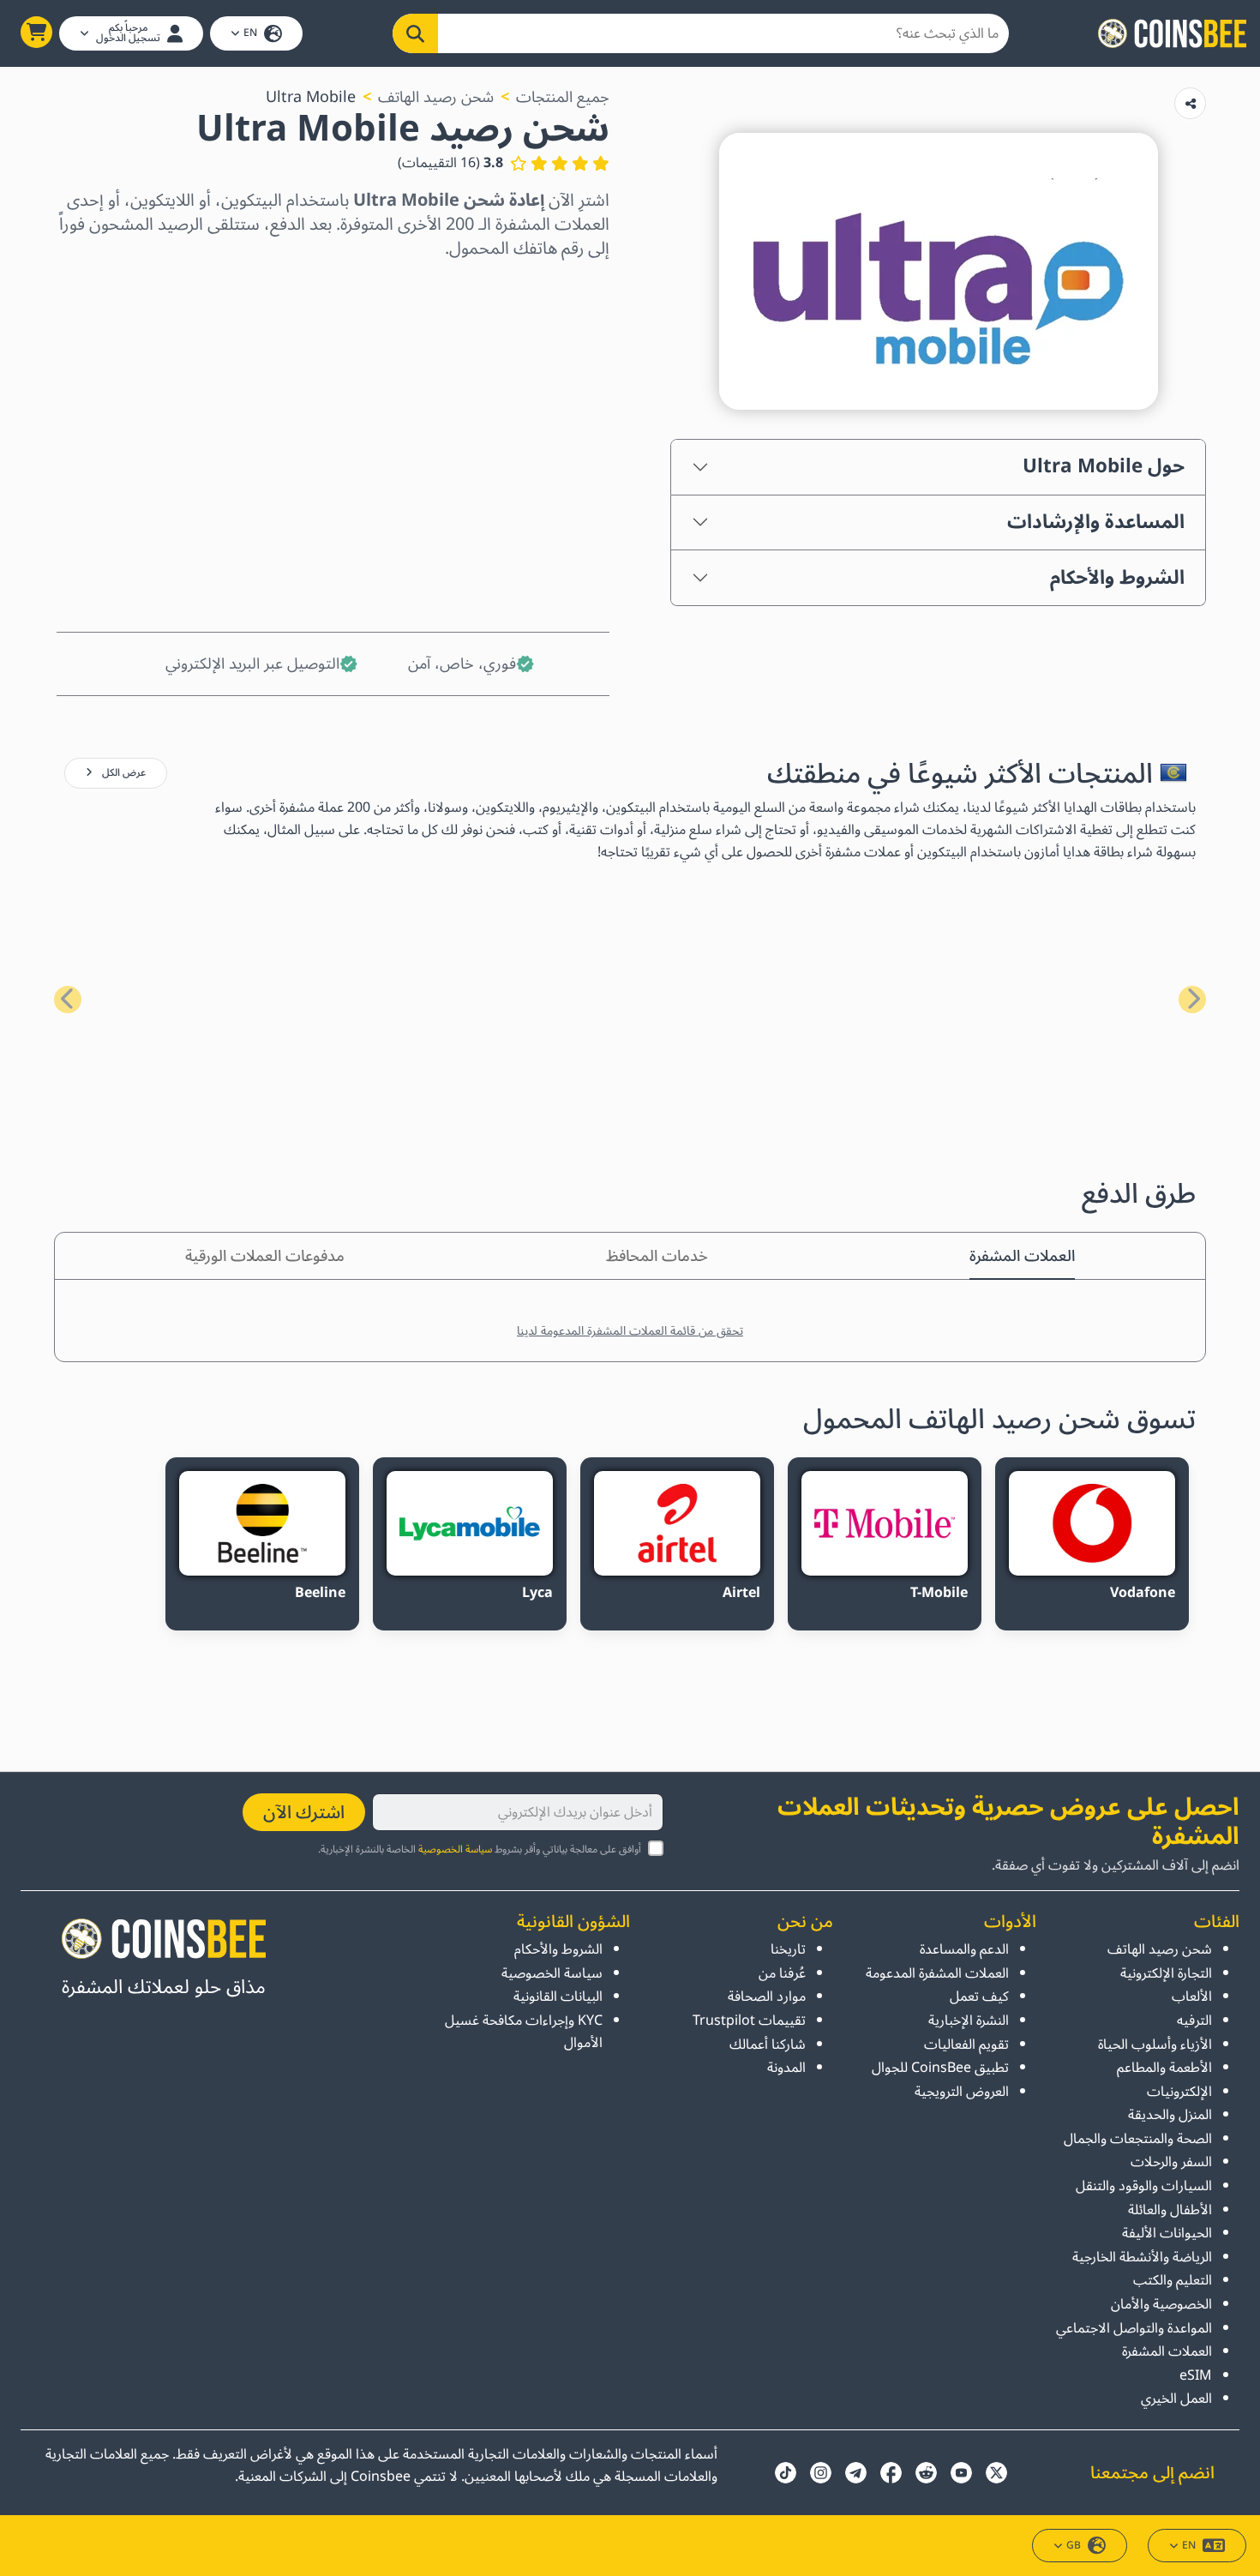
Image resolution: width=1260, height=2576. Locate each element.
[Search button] (415, 33)
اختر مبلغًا (577, 364)
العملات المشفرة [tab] (1022, 1256)
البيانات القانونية (558, 1997)
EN (250, 33)
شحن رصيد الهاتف (436, 97)
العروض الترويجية (962, 2092)
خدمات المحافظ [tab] (657, 1256)
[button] (36, 32)
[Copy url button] (1190, 103)
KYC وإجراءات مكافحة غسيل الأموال (524, 2032)
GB (1074, 2546)
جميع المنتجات (563, 97)
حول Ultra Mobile (1104, 466)
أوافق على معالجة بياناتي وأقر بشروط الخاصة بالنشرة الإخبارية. (480, 1849)
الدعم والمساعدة (964, 1949)
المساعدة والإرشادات (1096, 522)
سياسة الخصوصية (455, 1849)
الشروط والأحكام (1117, 578)
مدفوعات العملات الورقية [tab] (265, 1256)
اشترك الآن (304, 1812)
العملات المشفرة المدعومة (937, 1973)
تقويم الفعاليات (966, 2045)
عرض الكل (123, 773)
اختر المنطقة (567, 291)
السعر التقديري (559, 438)
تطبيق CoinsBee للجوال (940, 2068)
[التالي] (68, 1000)
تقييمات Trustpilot (749, 2021)
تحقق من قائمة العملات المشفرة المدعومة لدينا (630, 1331)
